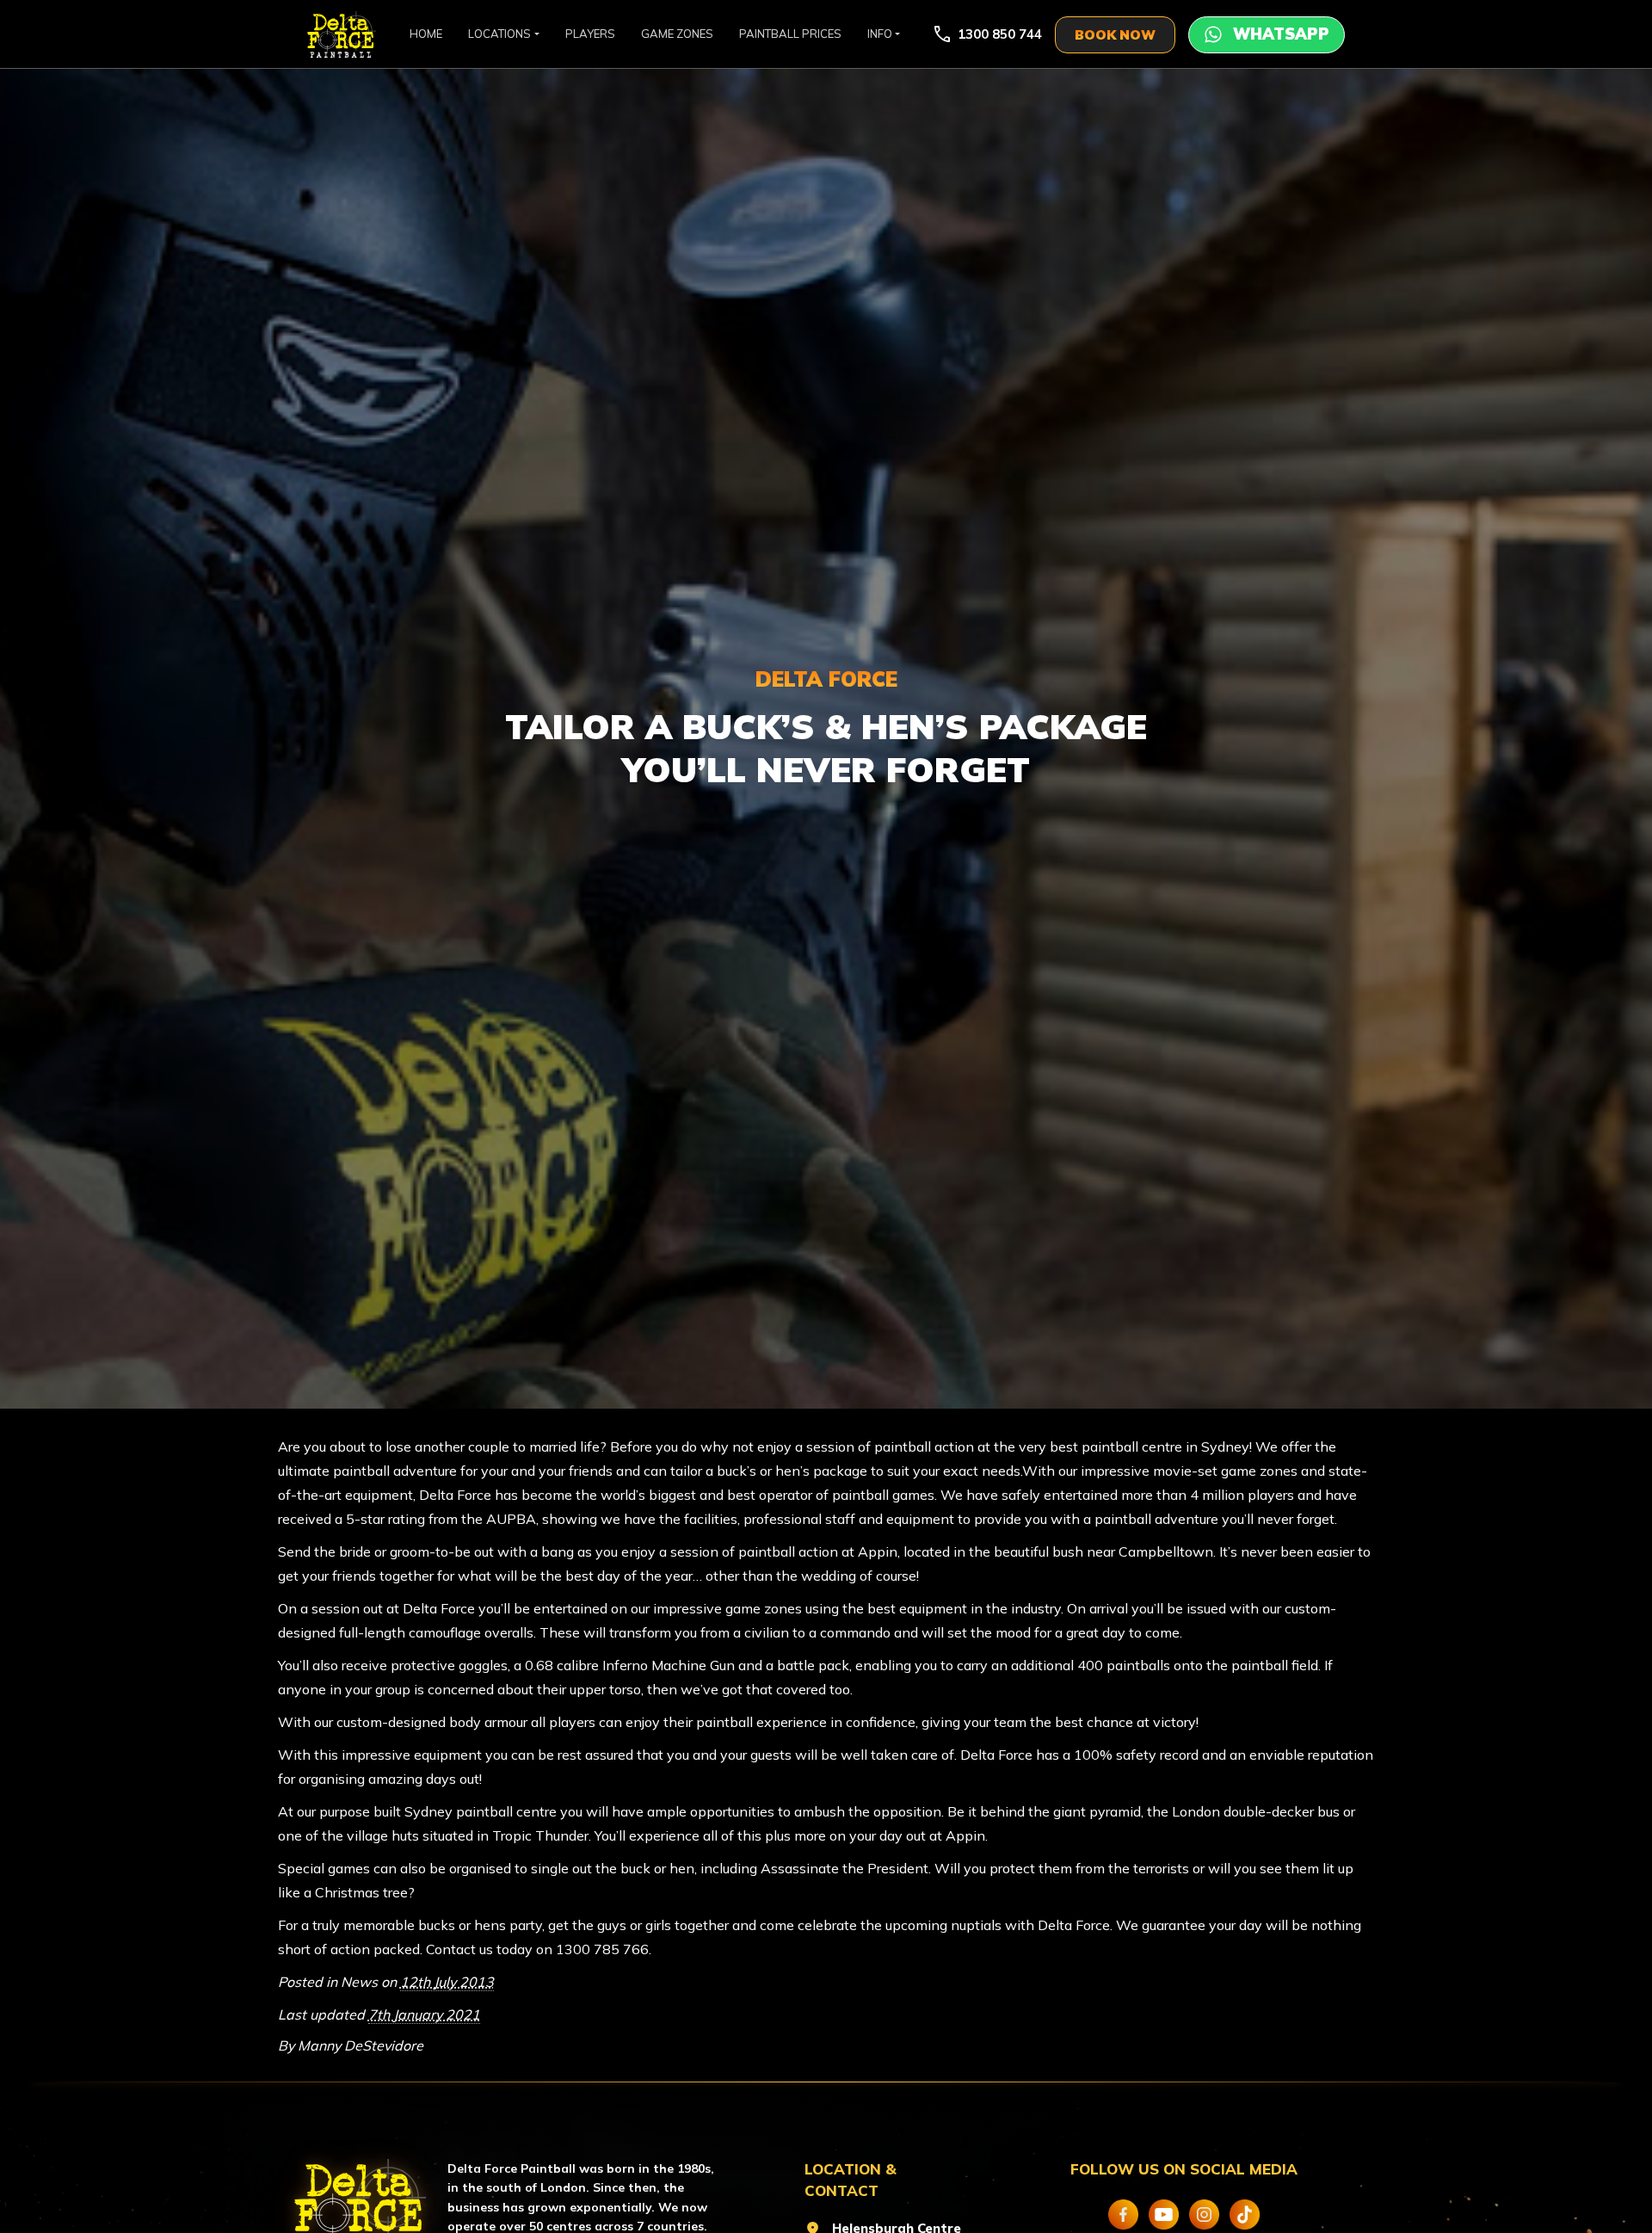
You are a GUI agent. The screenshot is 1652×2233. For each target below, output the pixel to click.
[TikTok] (1245, 2214)
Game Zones (677, 34)
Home (426, 34)
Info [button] (880, 34)
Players (590, 34)
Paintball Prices (790, 34)
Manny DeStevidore (361, 2045)
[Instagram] (1204, 2214)
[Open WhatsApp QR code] (1267, 35)
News (359, 1982)
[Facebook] (1123, 2214)
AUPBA (511, 1519)
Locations (499, 34)
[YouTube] (1164, 2214)
